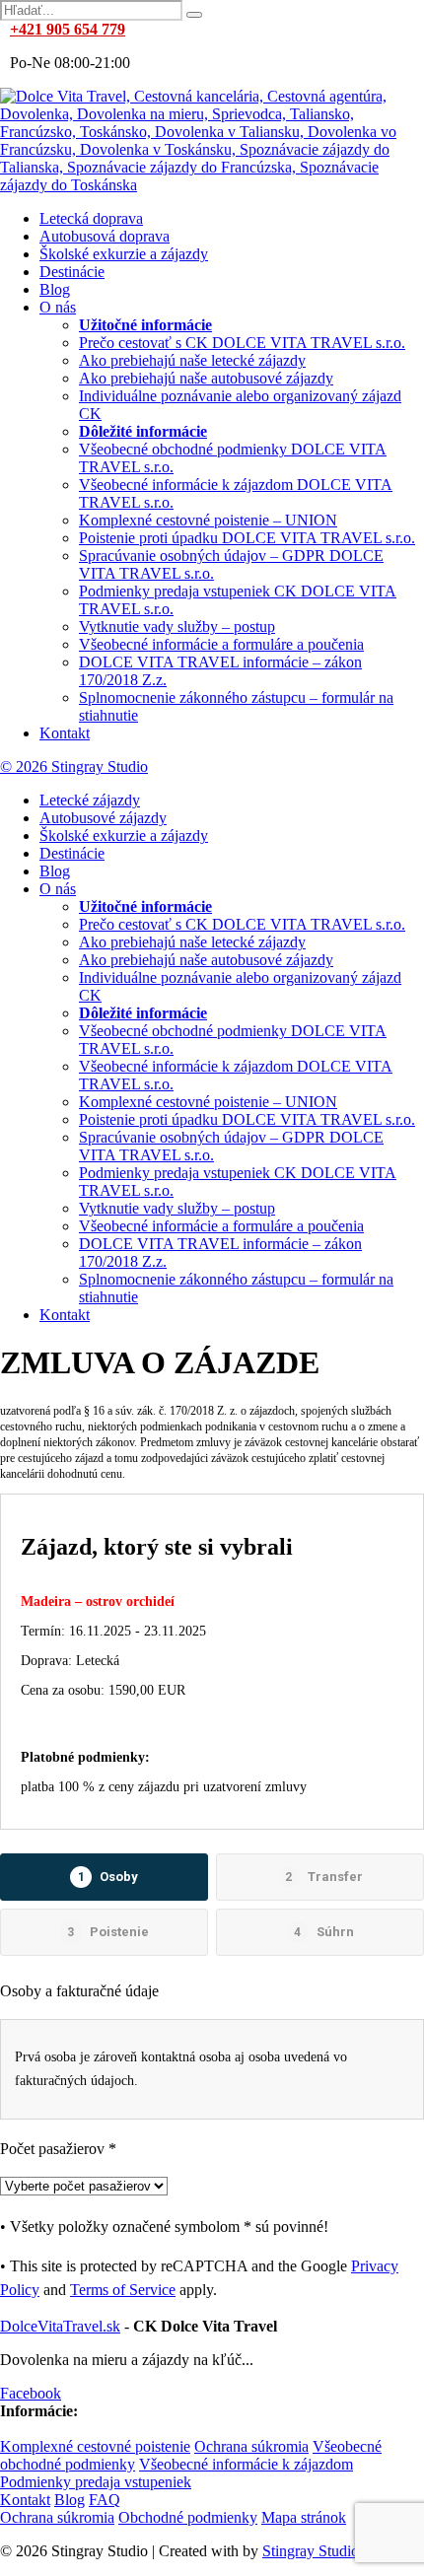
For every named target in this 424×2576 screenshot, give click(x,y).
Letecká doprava (91, 218)
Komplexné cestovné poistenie (95, 2446)
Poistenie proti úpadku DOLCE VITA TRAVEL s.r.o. (247, 538)
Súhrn (324, 1932)
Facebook (31, 2393)
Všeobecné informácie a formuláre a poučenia (221, 644)
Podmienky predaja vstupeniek (96, 2482)
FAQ (105, 2500)
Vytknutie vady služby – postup (177, 627)
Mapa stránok (304, 2517)
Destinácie (72, 272)
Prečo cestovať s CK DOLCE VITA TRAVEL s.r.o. (242, 343)
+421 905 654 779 (68, 29)
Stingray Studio (311, 2551)
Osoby (108, 1877)
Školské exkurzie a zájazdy (124, 254)
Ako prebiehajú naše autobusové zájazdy (206, 378)
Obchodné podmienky (188, 2517)
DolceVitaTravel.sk (60, 2326)
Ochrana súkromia (251, 2446)
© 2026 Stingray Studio (74, 766)
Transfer (324, 1877)
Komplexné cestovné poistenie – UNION (208, 520)
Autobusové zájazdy (103, 818)
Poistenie (108, 1932)
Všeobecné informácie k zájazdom (246, 2464)
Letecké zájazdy (90, 800)
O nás (58, 307)
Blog (55, 289)
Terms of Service (123, 2290)
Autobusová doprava (105, 236)
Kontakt (65, 733)
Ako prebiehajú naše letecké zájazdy (192, 360)
